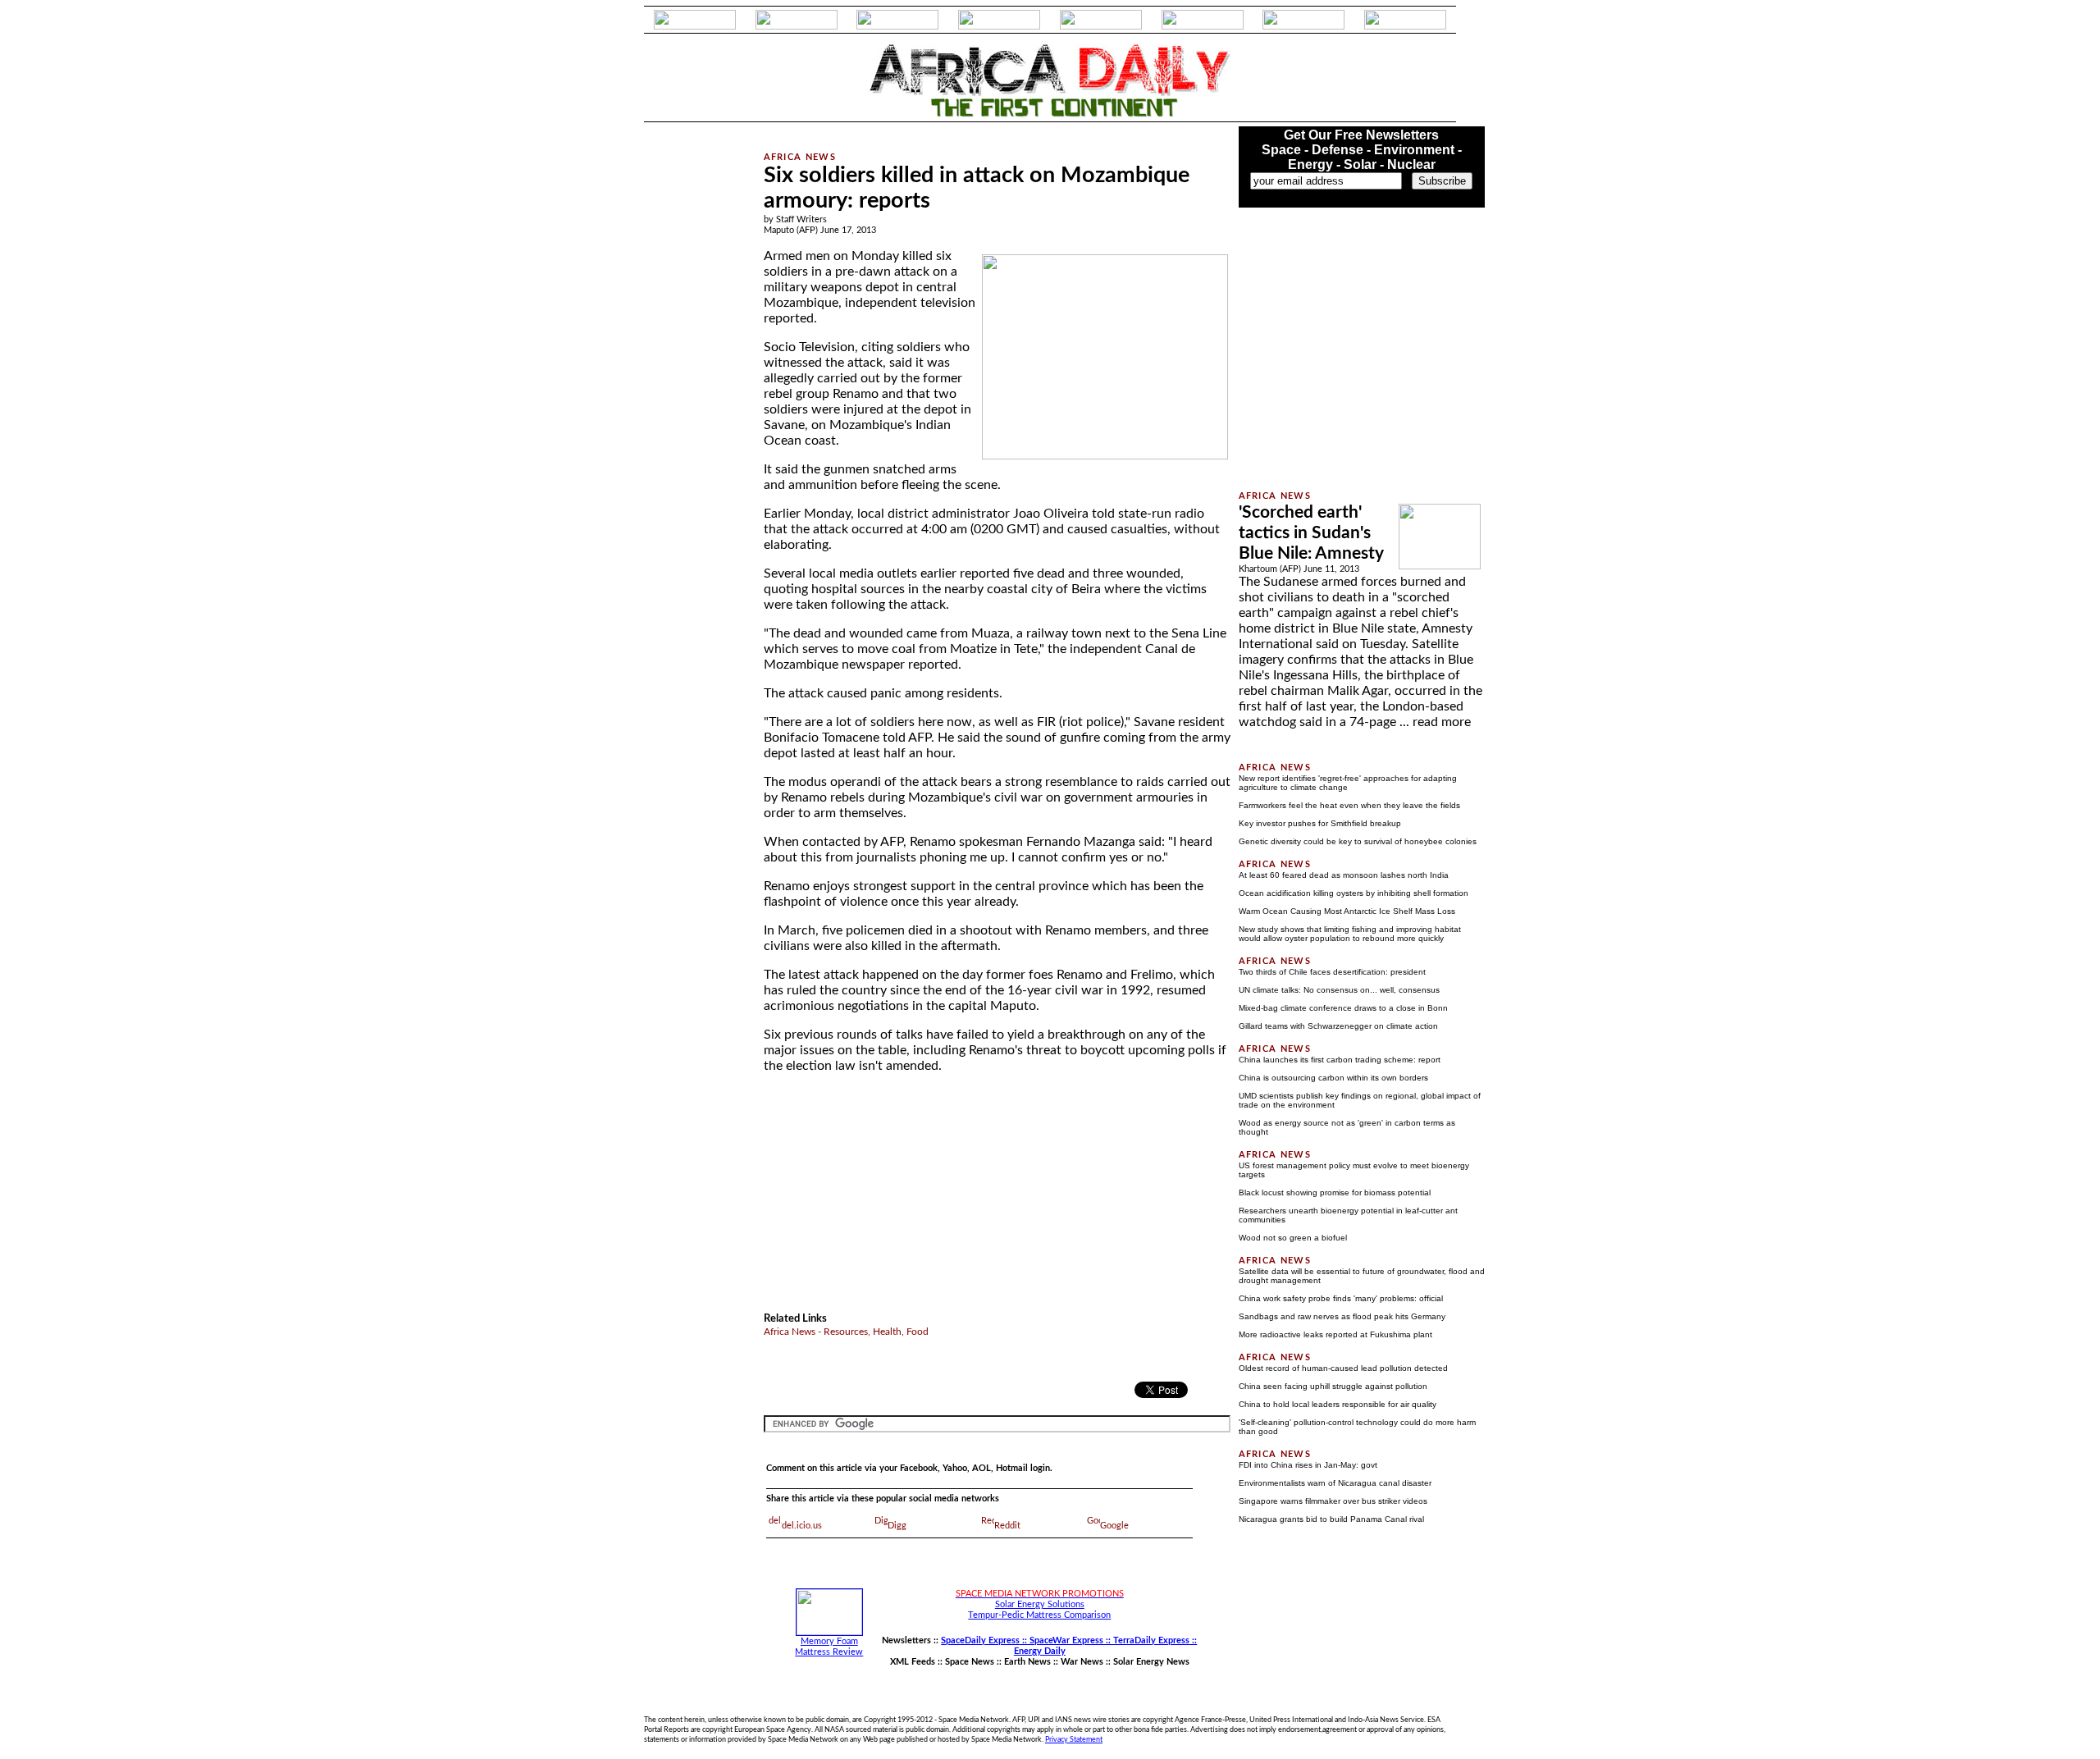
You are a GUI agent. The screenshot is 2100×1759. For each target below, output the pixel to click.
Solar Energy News (1151, 1662)
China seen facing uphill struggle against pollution (1333, 1386)
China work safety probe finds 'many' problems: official (1341, 1298)
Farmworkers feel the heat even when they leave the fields (1349, 805)
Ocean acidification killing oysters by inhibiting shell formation (1354, 893)
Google (1114, 1526)
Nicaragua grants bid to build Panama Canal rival (1331, 1519)
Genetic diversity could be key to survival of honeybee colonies (1358, 841)
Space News (970, 1662)
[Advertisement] (682, 372)
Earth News (1027, 1662)
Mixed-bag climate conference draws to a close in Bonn (1343, 1008)
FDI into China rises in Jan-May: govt (1308, 1465)
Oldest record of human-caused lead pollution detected (1343, 1368)
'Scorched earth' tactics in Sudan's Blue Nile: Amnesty (1311, 533)
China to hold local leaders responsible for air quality (1338, 1404)
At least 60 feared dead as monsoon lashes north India (1344, 875)
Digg (897, 1526)
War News (1082, 1662)
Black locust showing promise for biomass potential (1335, 1192)
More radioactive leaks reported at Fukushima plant (1335, 1334)
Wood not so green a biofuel (1293, 1238)
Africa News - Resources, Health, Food (846, 1332)
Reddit (1007, 1526)
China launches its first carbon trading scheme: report (1340, 1060)
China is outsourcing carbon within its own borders (1333, 1078)
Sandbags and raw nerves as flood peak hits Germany (1342, 1316)
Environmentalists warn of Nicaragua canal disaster (1335, 1483)
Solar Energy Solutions (1040, 1604)
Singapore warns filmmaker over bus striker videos (1333, 1501)
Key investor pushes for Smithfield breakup (1320, 823)
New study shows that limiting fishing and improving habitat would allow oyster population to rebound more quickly (1350, 934)
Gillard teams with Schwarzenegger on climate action (1338, 1026)
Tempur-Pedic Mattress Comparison (1039, 1615)
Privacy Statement (1074, 1739)
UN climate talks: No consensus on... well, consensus (1339, 990)
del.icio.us (802, 1526)
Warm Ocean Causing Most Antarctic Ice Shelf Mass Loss (1347, 911)
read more (1442, 722)
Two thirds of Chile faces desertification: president (1332, 972)
